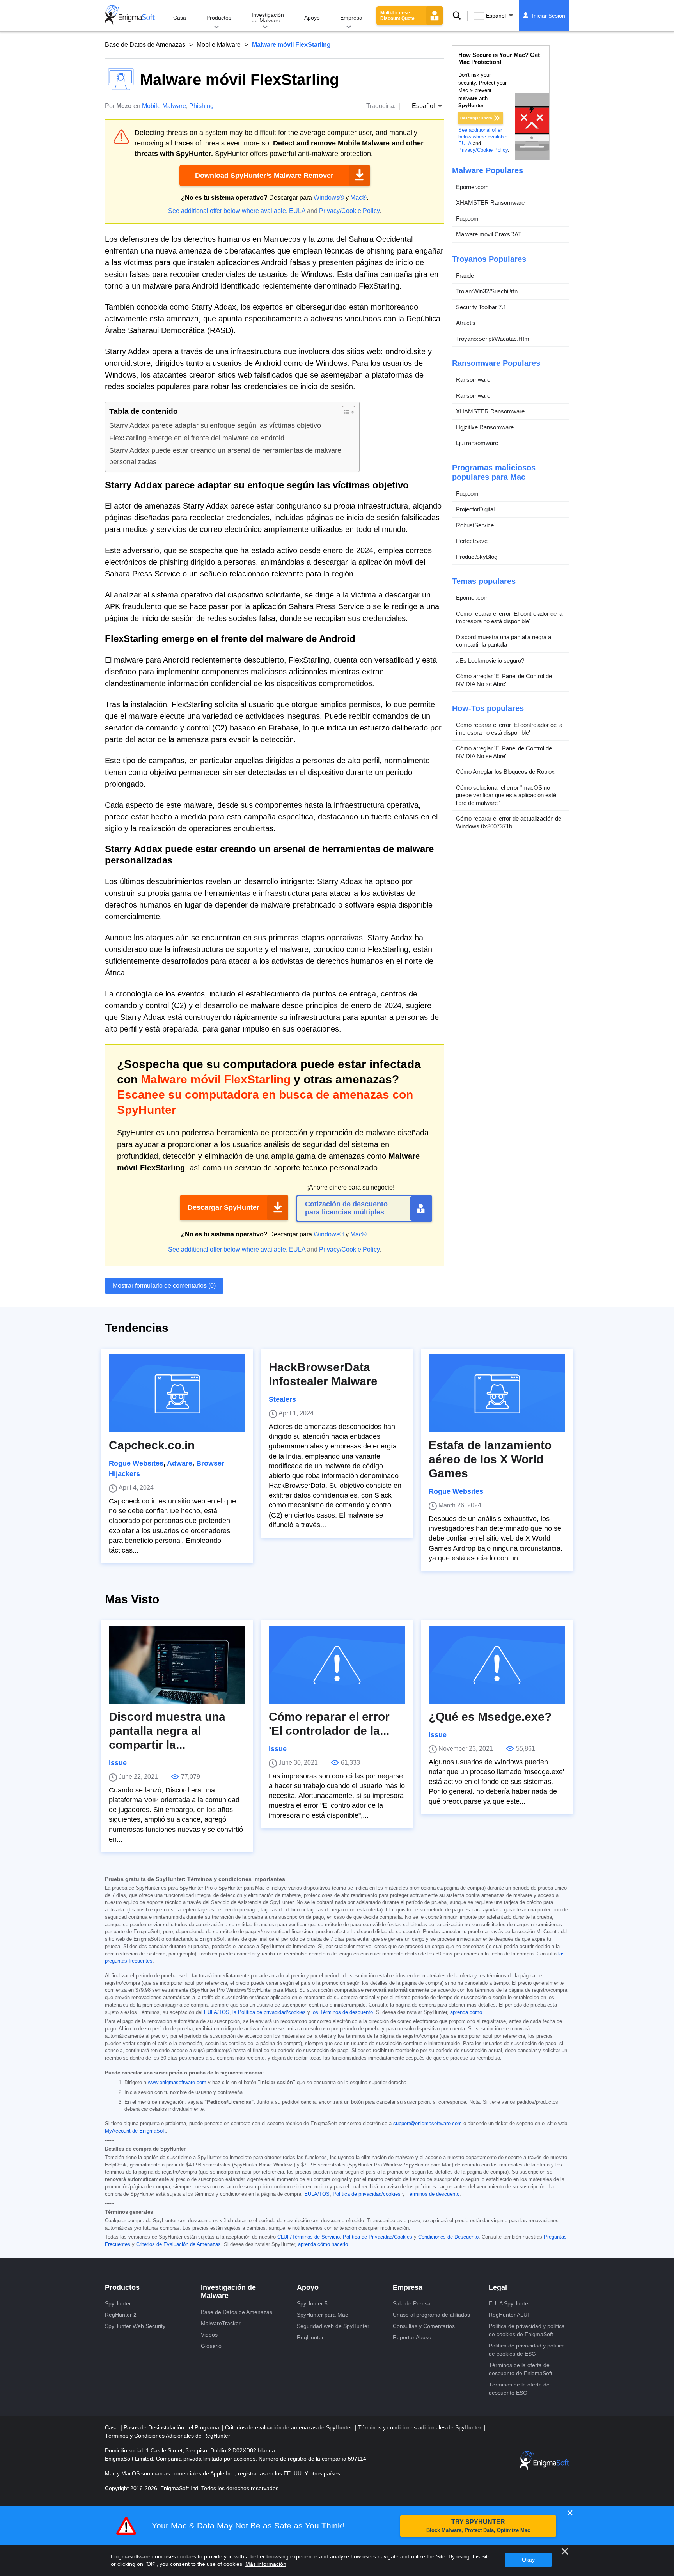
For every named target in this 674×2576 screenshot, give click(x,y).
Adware (180, 1463)
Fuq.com (467, 219)
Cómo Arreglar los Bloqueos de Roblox (505, 772)
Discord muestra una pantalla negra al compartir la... (167, 1731)
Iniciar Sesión (549, 16)
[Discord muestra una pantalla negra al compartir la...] (177, 1665)
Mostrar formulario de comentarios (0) (164, 1286)
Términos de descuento (433, 2194)
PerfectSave (472, 541)
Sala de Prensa (412, 2303)
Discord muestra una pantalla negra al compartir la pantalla (504, 641)
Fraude (465, 276)
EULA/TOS (217, 2012)
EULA (297, 211)
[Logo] (130, 16)
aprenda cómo (466, 2012)
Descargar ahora (476, 118)
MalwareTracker (221, 2323)
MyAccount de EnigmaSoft (135, 2131)
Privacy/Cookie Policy (349, 211)
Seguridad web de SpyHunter (333, 2326)
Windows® (329, 198)
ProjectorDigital (475, 509)
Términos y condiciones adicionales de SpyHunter (420, 2427)
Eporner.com (472, 187)
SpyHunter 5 (312, 2303)
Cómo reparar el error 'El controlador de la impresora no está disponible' (509, 618)
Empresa (351, 18)
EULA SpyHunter (509, 2303)
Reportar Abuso (412, 2337)
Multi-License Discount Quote (397, 16)
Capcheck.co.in (152, 1445)
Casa (180, 18)
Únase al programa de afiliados (431, 2315)
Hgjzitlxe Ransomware (485, 427)
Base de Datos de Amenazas (145, 45)
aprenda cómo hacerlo (323, 2244)
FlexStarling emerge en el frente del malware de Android (197, 438)
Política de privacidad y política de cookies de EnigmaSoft (527, 2330)
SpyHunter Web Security (135, 2326)
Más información (266, 2564)
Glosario (211, 2346)
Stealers (282, 1399)
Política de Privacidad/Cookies (378, 2237)
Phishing (201, 106)
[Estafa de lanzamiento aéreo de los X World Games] (497, 1393)
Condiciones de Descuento (448, 2237)
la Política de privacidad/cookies (269, 2012)
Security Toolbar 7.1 (481, 307)
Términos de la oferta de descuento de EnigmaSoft (521, 2369)
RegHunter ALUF (510, 2315)
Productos (219, 18)
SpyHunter (118, 2303)
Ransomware (473, 380)
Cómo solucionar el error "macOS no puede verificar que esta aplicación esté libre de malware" (506, 795)
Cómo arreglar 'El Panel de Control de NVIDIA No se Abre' (504, 680)
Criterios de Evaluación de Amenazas (178, 2244)
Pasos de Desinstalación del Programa (172, 2427)
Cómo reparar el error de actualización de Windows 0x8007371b (509, 822)
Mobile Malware (219, 45)
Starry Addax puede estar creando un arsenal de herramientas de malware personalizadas (225, 456)
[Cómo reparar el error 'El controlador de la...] (337, 1665)
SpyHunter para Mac (322, 2315)
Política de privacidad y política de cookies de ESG (527, 2350)
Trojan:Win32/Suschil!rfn (487, 291)
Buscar (457, 16)
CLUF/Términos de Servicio (309, 2237)
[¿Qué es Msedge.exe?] (497, 1665)
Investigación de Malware (268, 18)
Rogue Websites (136, 1463)
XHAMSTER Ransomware (490, 203)
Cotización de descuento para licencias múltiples (346, 1208)
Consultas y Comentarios (424, 2326)
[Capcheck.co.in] (177, 1393)
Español (496, 16)
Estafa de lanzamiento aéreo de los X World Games (490, 1459)
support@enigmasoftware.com (427, 2124)
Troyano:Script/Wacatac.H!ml (493, 339)
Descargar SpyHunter (223, 1207)
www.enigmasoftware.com (177, 2083)
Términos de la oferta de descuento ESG (519, 2389)
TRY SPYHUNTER (478, 2526)
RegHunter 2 (121, 2315)
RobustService (475, 525)
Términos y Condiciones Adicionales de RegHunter (168, 2436)
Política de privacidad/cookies (367, 2194)
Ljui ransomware (477, 443)
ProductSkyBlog (477, 557)
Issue (118, 1763)
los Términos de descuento (342, 2012)
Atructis (466, 323)
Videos (209, 2335)
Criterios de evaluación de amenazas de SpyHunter (289, 2427)
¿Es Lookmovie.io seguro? (490, 660)
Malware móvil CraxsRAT (489, 234)
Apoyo (312, 18)
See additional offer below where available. (228, 211)
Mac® (358, 198)
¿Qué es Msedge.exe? (490, 1717)
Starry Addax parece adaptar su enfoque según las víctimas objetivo (215, 425)
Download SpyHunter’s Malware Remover (264, 176)
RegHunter (310, 2337)
